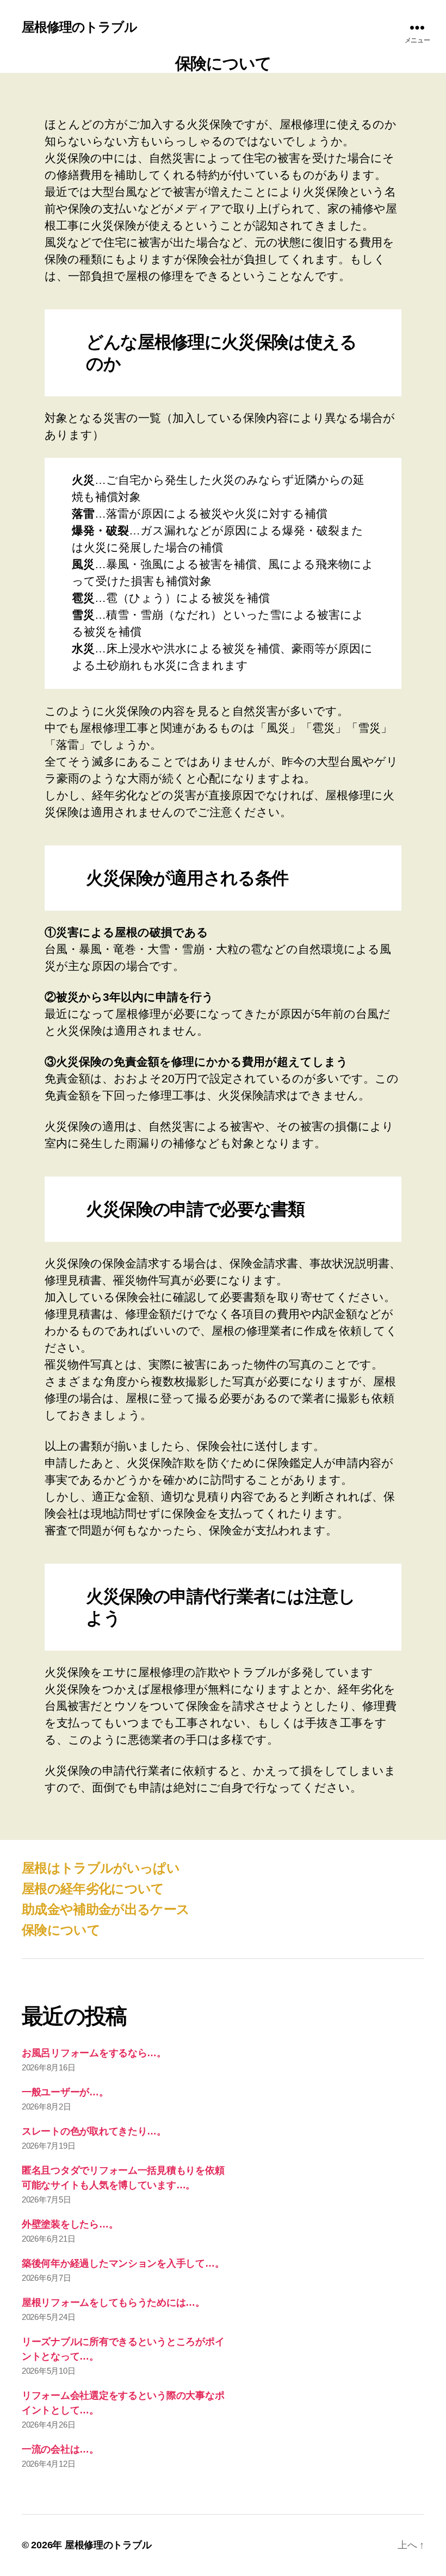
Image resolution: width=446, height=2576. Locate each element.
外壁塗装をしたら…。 (70, 2224)
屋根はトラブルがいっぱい (101, 1868)
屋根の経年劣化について (93, 1889)
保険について (61, 1930)
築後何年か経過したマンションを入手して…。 (123, 2263)
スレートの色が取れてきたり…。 (94, 2131)
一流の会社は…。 (60, 2449)
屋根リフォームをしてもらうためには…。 (113, 2303)
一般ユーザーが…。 (65, 2092)
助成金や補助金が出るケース (106, 1909)
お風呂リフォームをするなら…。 (94, 2053)
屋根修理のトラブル (79, 27)
